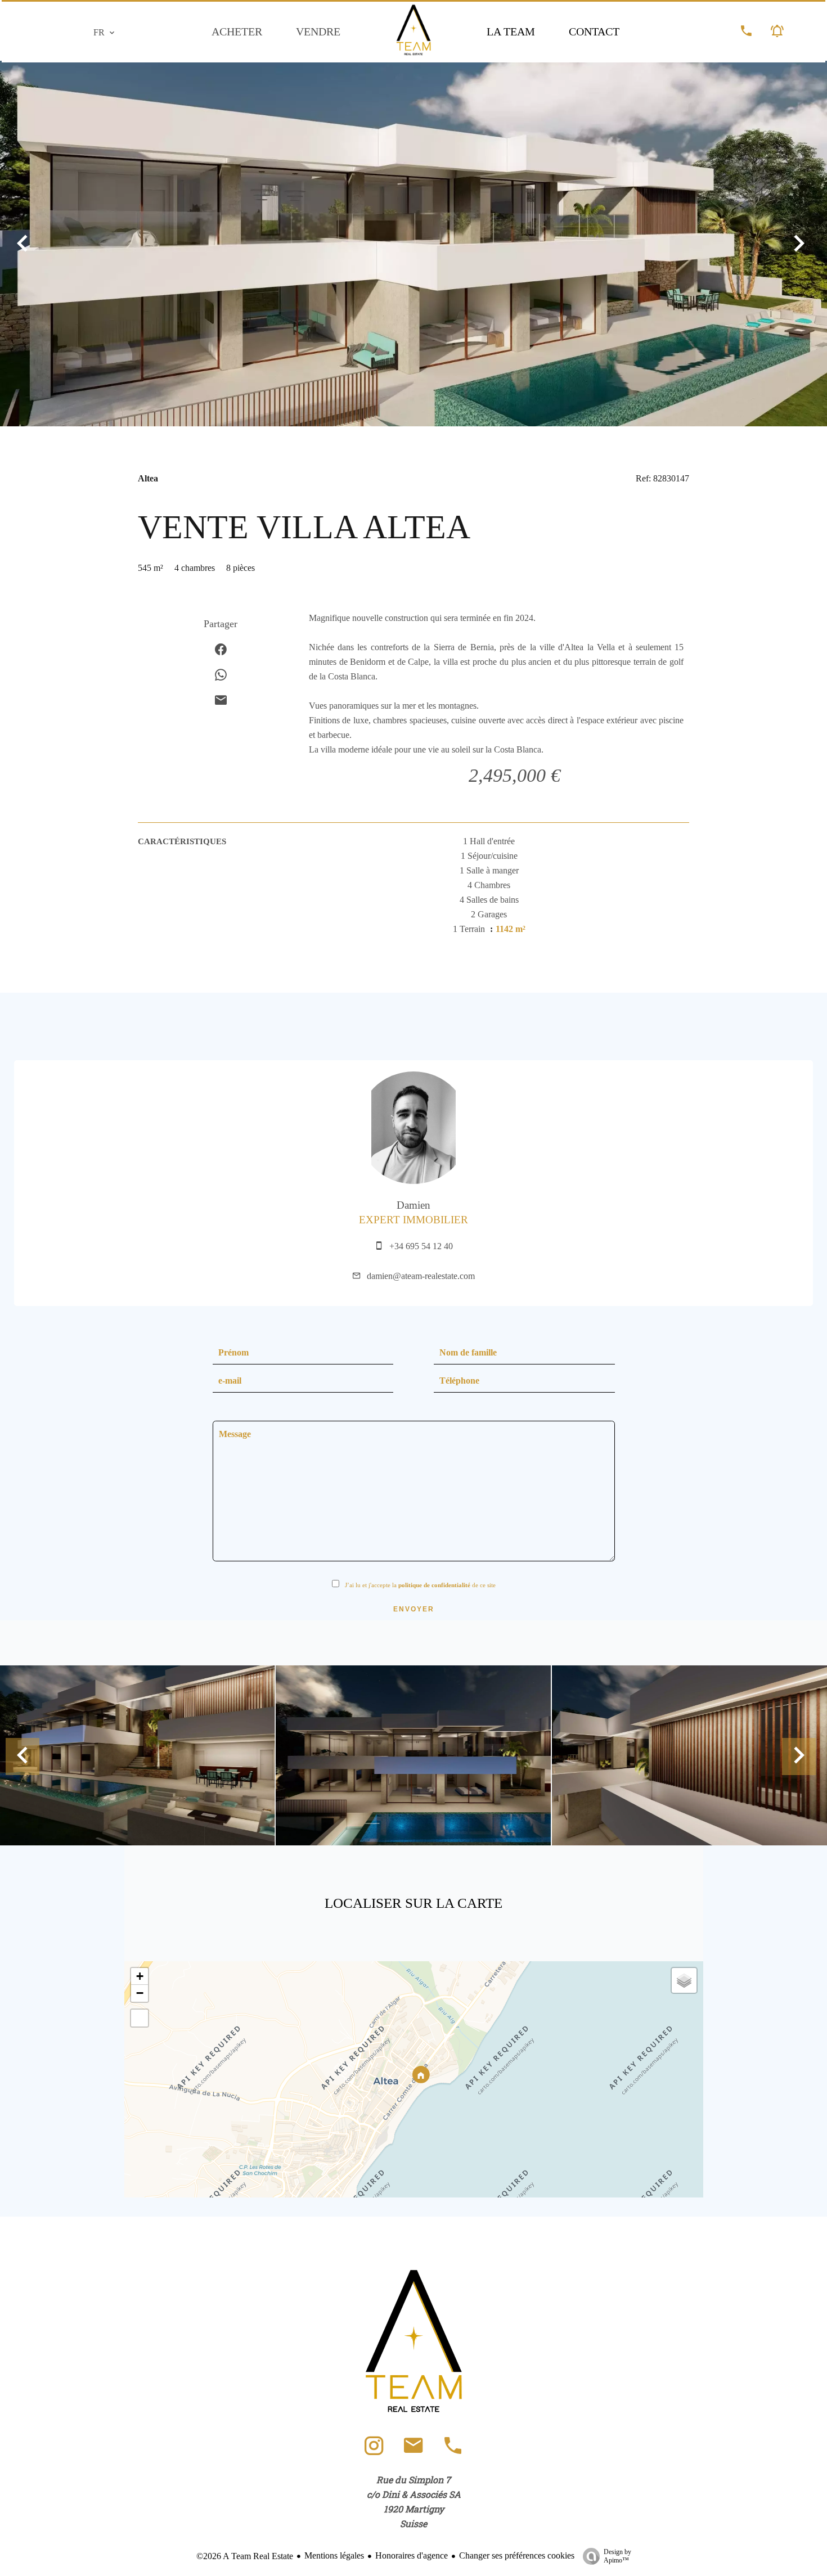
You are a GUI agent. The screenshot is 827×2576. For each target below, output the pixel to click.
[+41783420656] (453, 2451)
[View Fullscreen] (140, 2018)
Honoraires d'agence (412, 2555)
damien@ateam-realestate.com (421, 1276)
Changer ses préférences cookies (517, 2555)
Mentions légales (334, 2555)
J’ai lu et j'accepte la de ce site (420, 1585)
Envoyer (414, 1609)
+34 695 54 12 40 (421, 1246)
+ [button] (140, 1976)
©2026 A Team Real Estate (245, 2556)
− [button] (140, 1993)
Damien (414, 1205)
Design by (617, 2556)
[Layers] (684, 1980)
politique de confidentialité (434, 1585)
